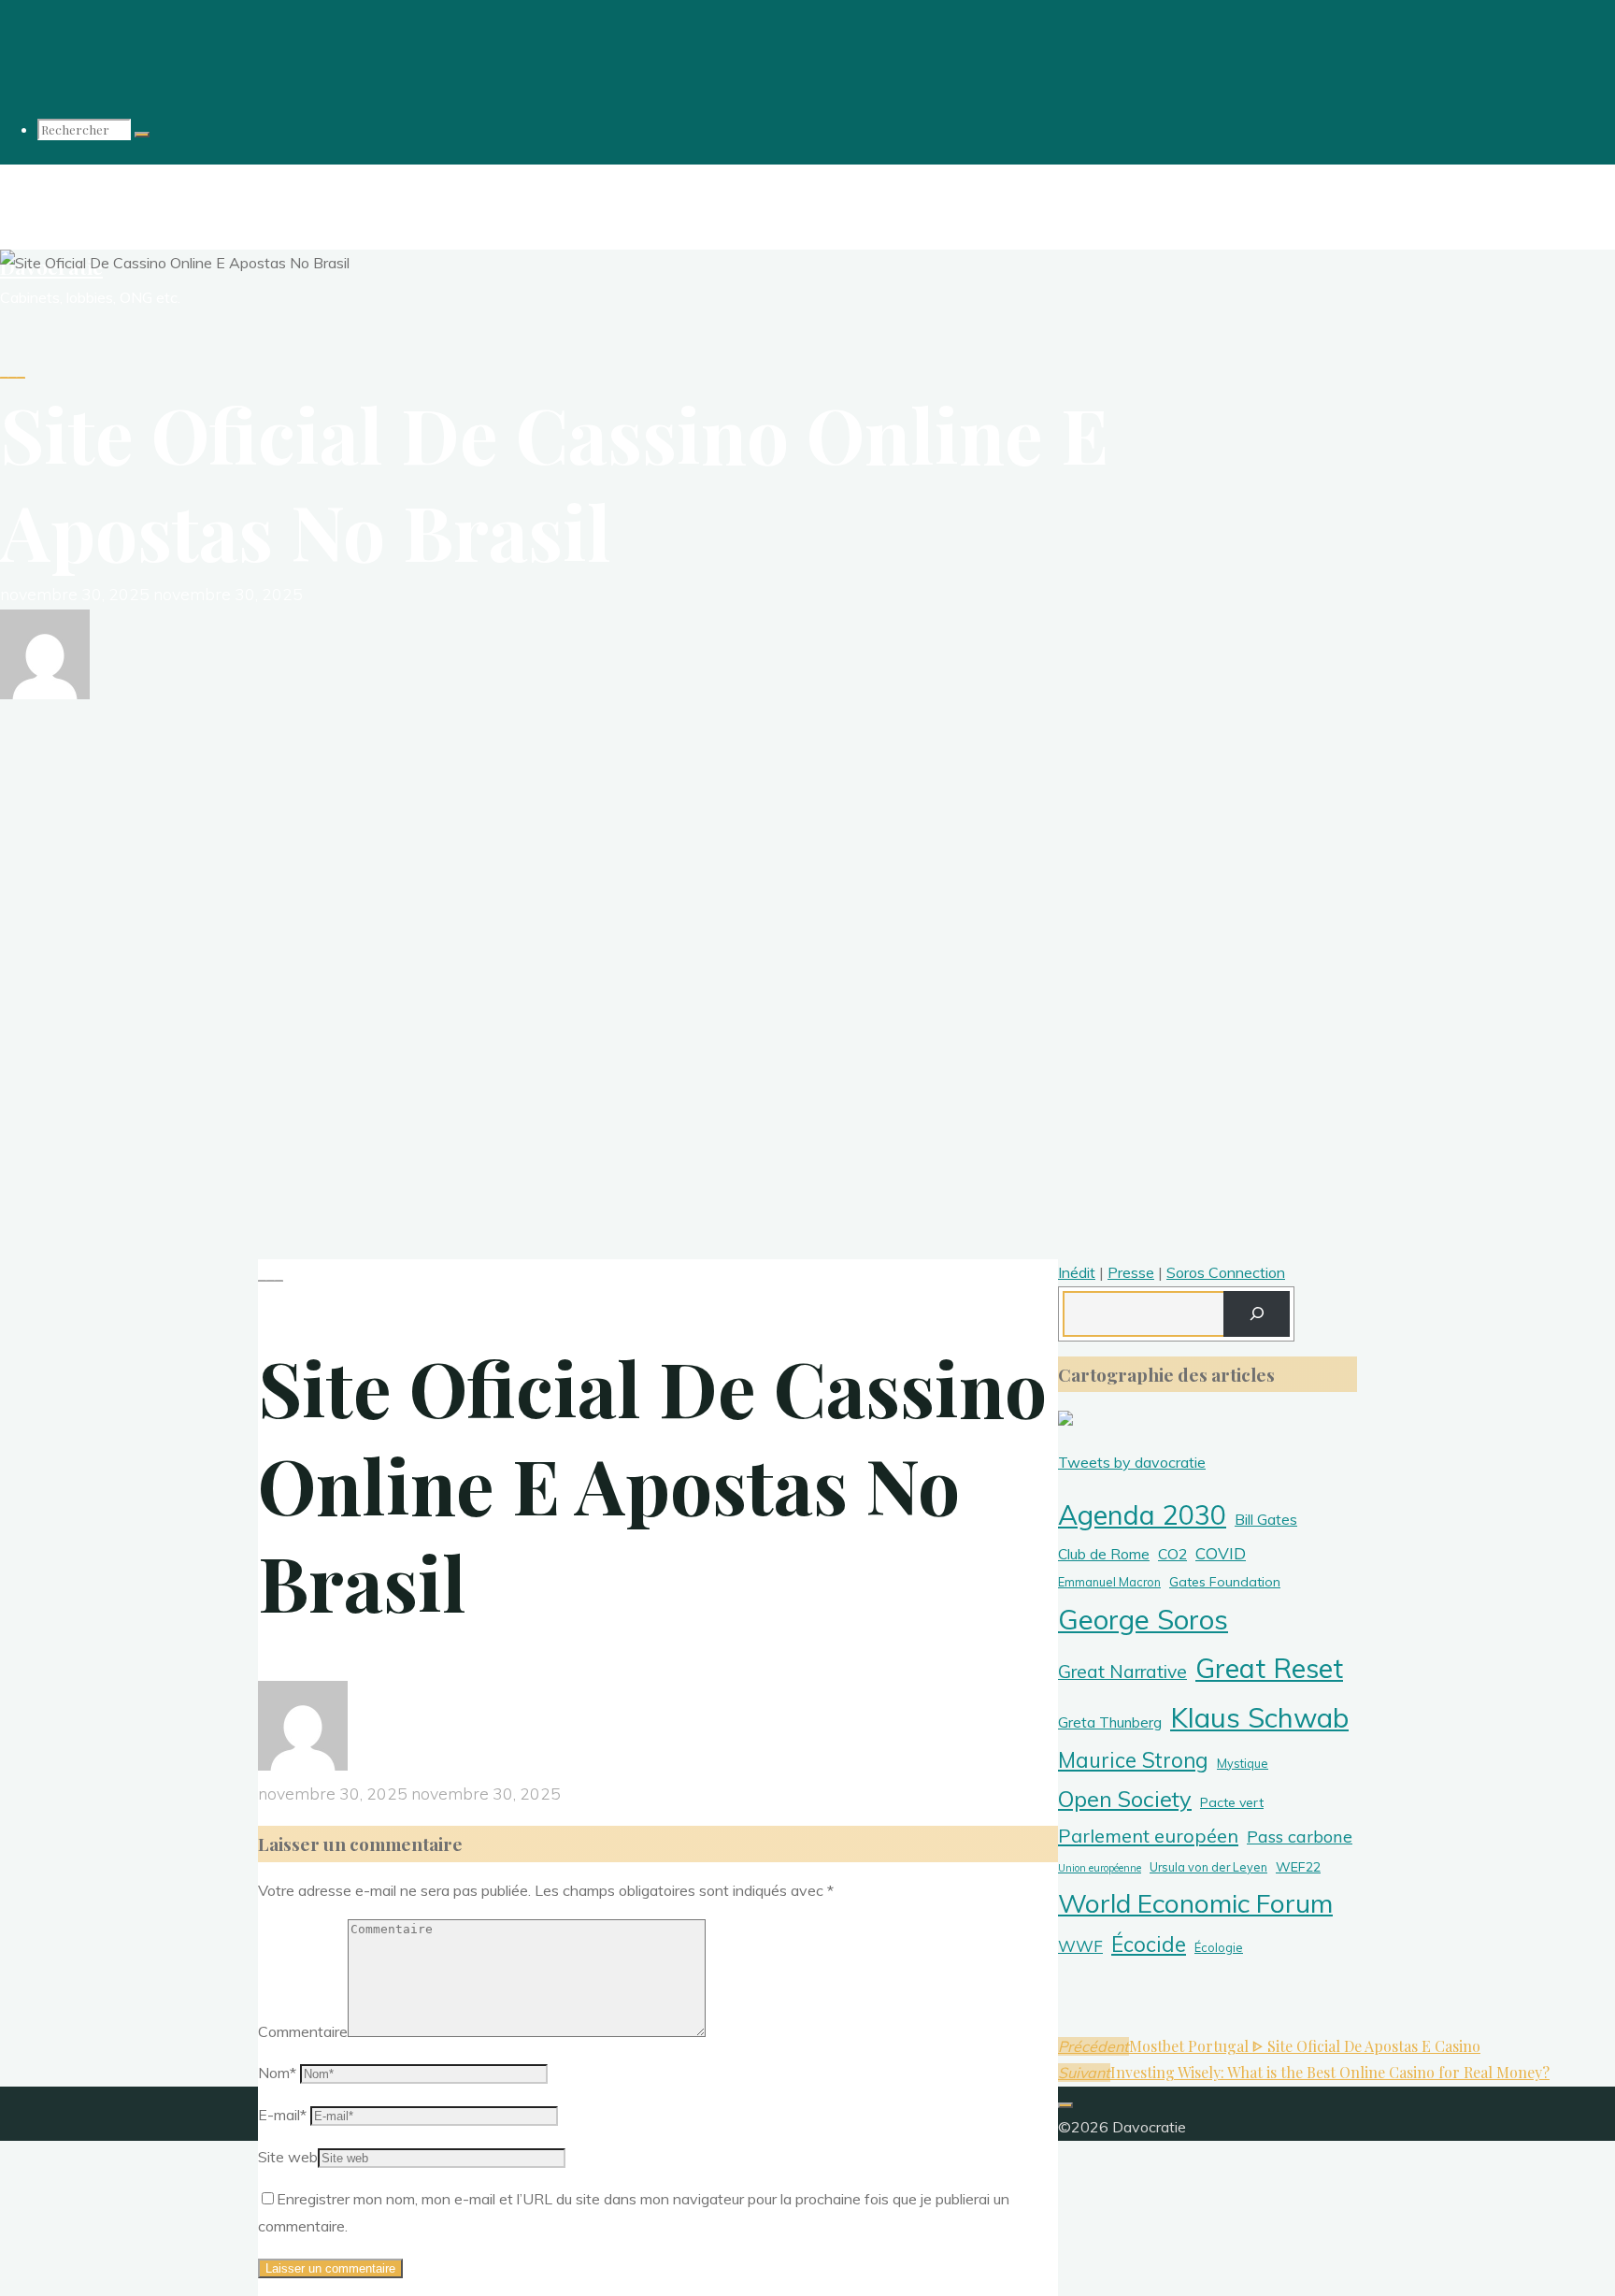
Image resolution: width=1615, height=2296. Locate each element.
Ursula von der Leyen (1208, 1867)
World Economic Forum (1195, 1903)
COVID (1221, 1553)
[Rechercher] (142, 135)
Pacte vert (1232, 1802)
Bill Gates (1266, 1519)
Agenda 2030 (1142, 1514)
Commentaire (303, 2031)
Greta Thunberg (1110, 1722)
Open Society (1125, 1799)
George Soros (1143, 1619)
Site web (288, 2157)
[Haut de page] (1065, 2105)
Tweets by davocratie (1132, 1462)
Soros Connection (1226, 1272)
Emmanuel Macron (1109, 1582)
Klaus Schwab (1259, 1717)
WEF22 (1298, 1867)
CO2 (1172, 1554)
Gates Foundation (1225, 1582)
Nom (277, 2073)
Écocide (1149, 1944)
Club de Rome (1104, 1554)
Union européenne (1100, 1868)
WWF (1080, 1946)
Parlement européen (1148, 1836)
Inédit (1077, 1272)
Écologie (1219, 1947)
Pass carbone (1300, 1837)
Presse (1131, 1272)
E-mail (282, 2115)
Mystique (1243, 1763)
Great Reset (1269, 1668)
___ (13, 370)
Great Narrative (1122, 1672)
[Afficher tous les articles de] (45, 694)
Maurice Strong (1133, 1760)
